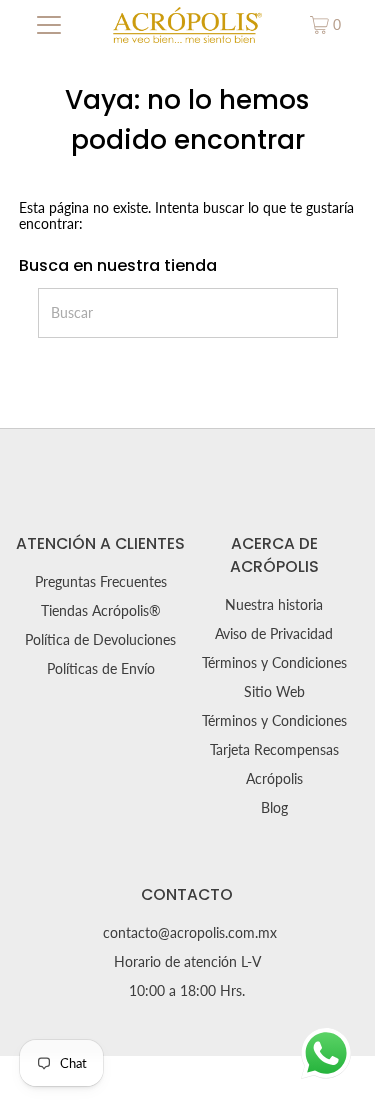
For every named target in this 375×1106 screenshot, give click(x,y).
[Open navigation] (49, 25)
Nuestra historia (274, 605)
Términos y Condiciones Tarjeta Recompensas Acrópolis (274, 750)
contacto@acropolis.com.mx (190, 933)
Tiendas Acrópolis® (101, 611)
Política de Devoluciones (100, 640)
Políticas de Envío (101, 669)
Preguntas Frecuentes (101, 582)
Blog (274, 808)
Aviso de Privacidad (274, 634)
